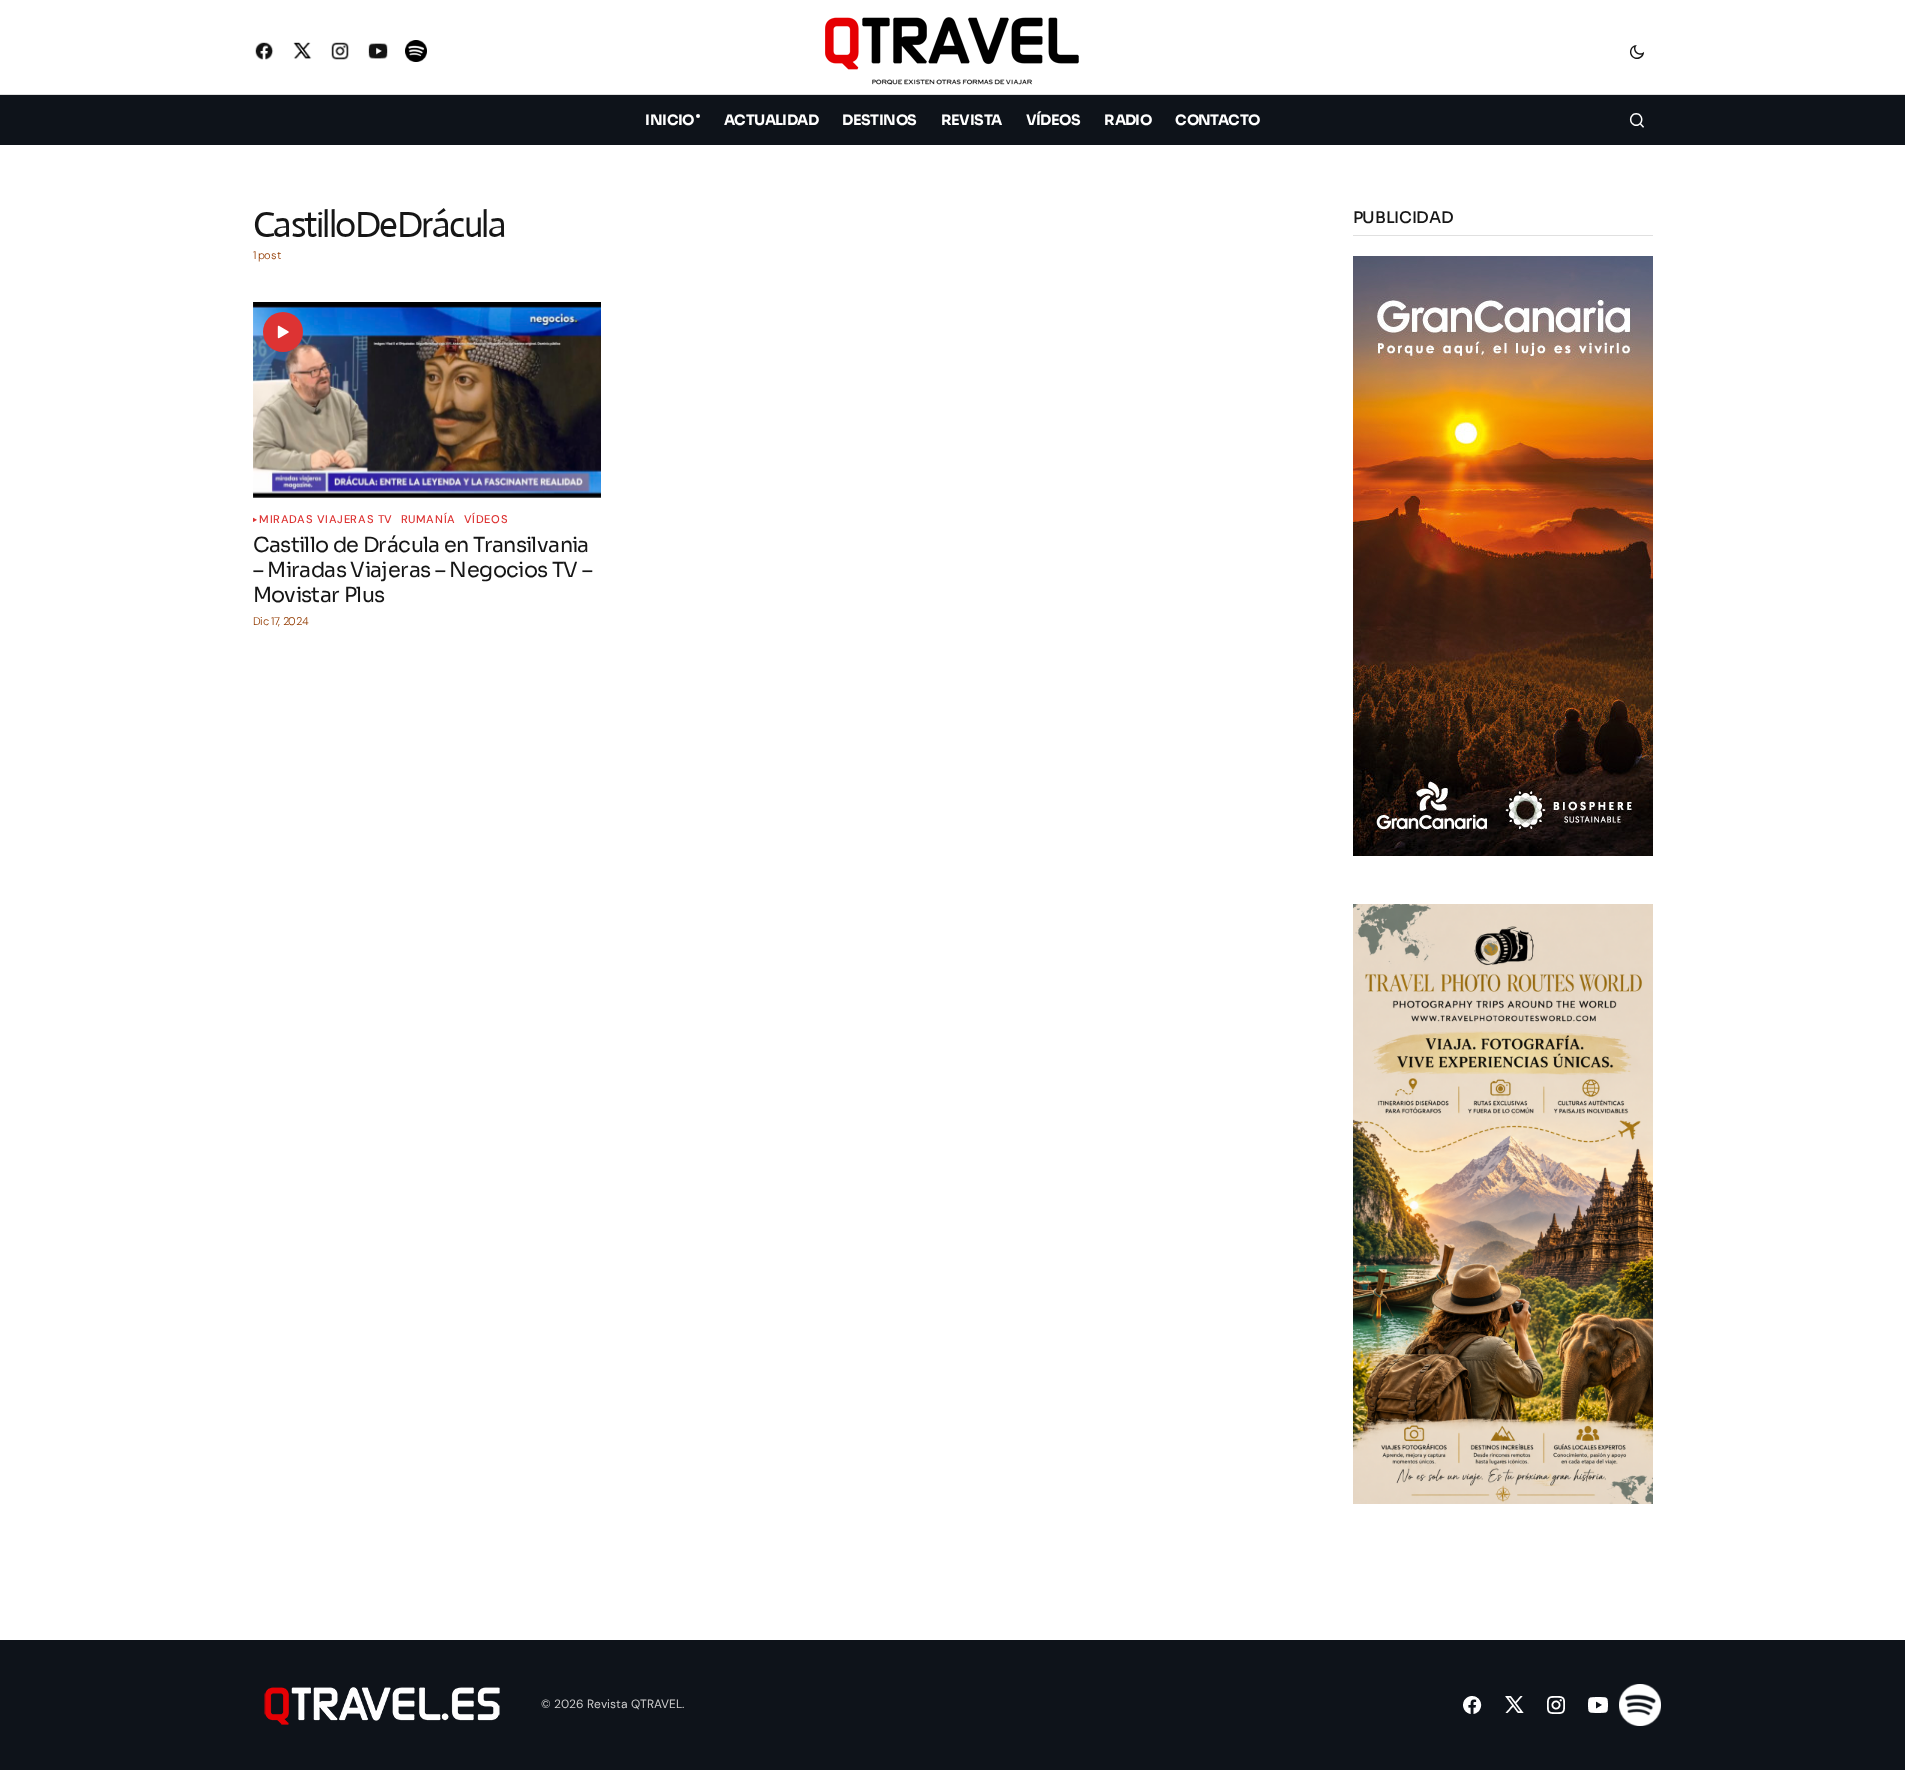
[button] (1637, 51)
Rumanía (428, 519)
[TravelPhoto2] (1503, 1202)
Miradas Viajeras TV (326, 519)
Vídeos (486, 519)
